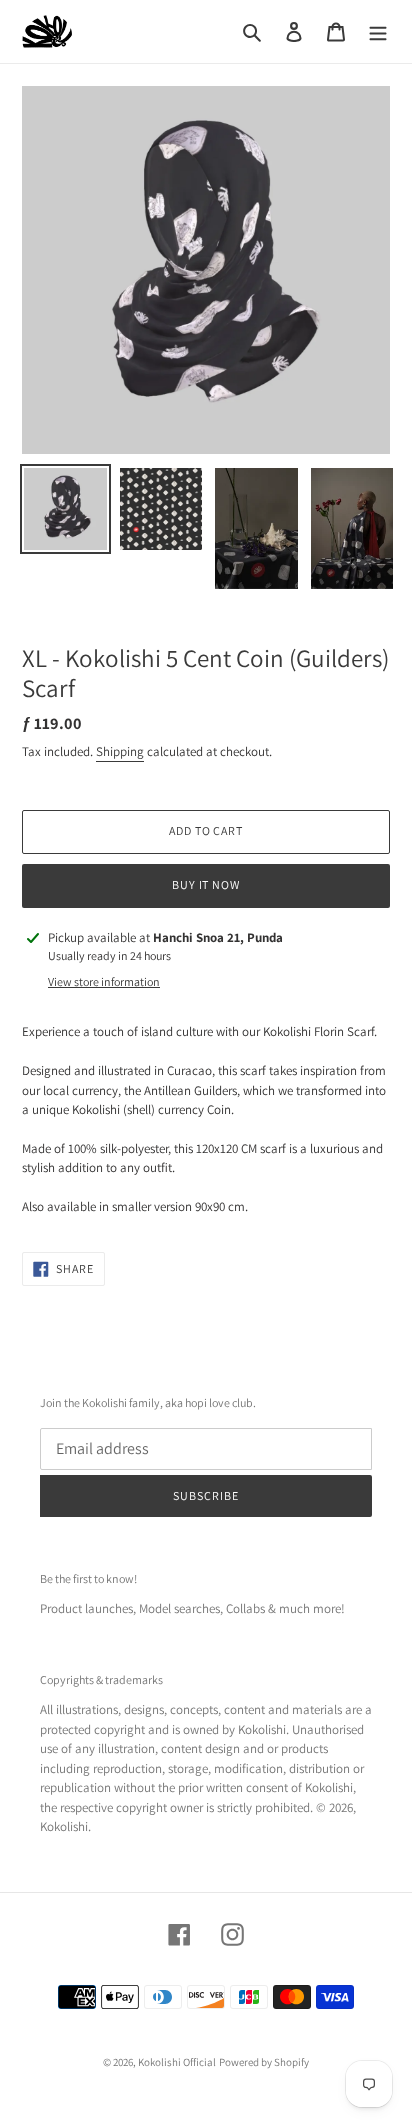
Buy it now (206, 884)
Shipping (120, 751)
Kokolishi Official (177, 2062)
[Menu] (378, 32)
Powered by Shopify (264, 2062)
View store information (104, 981)
